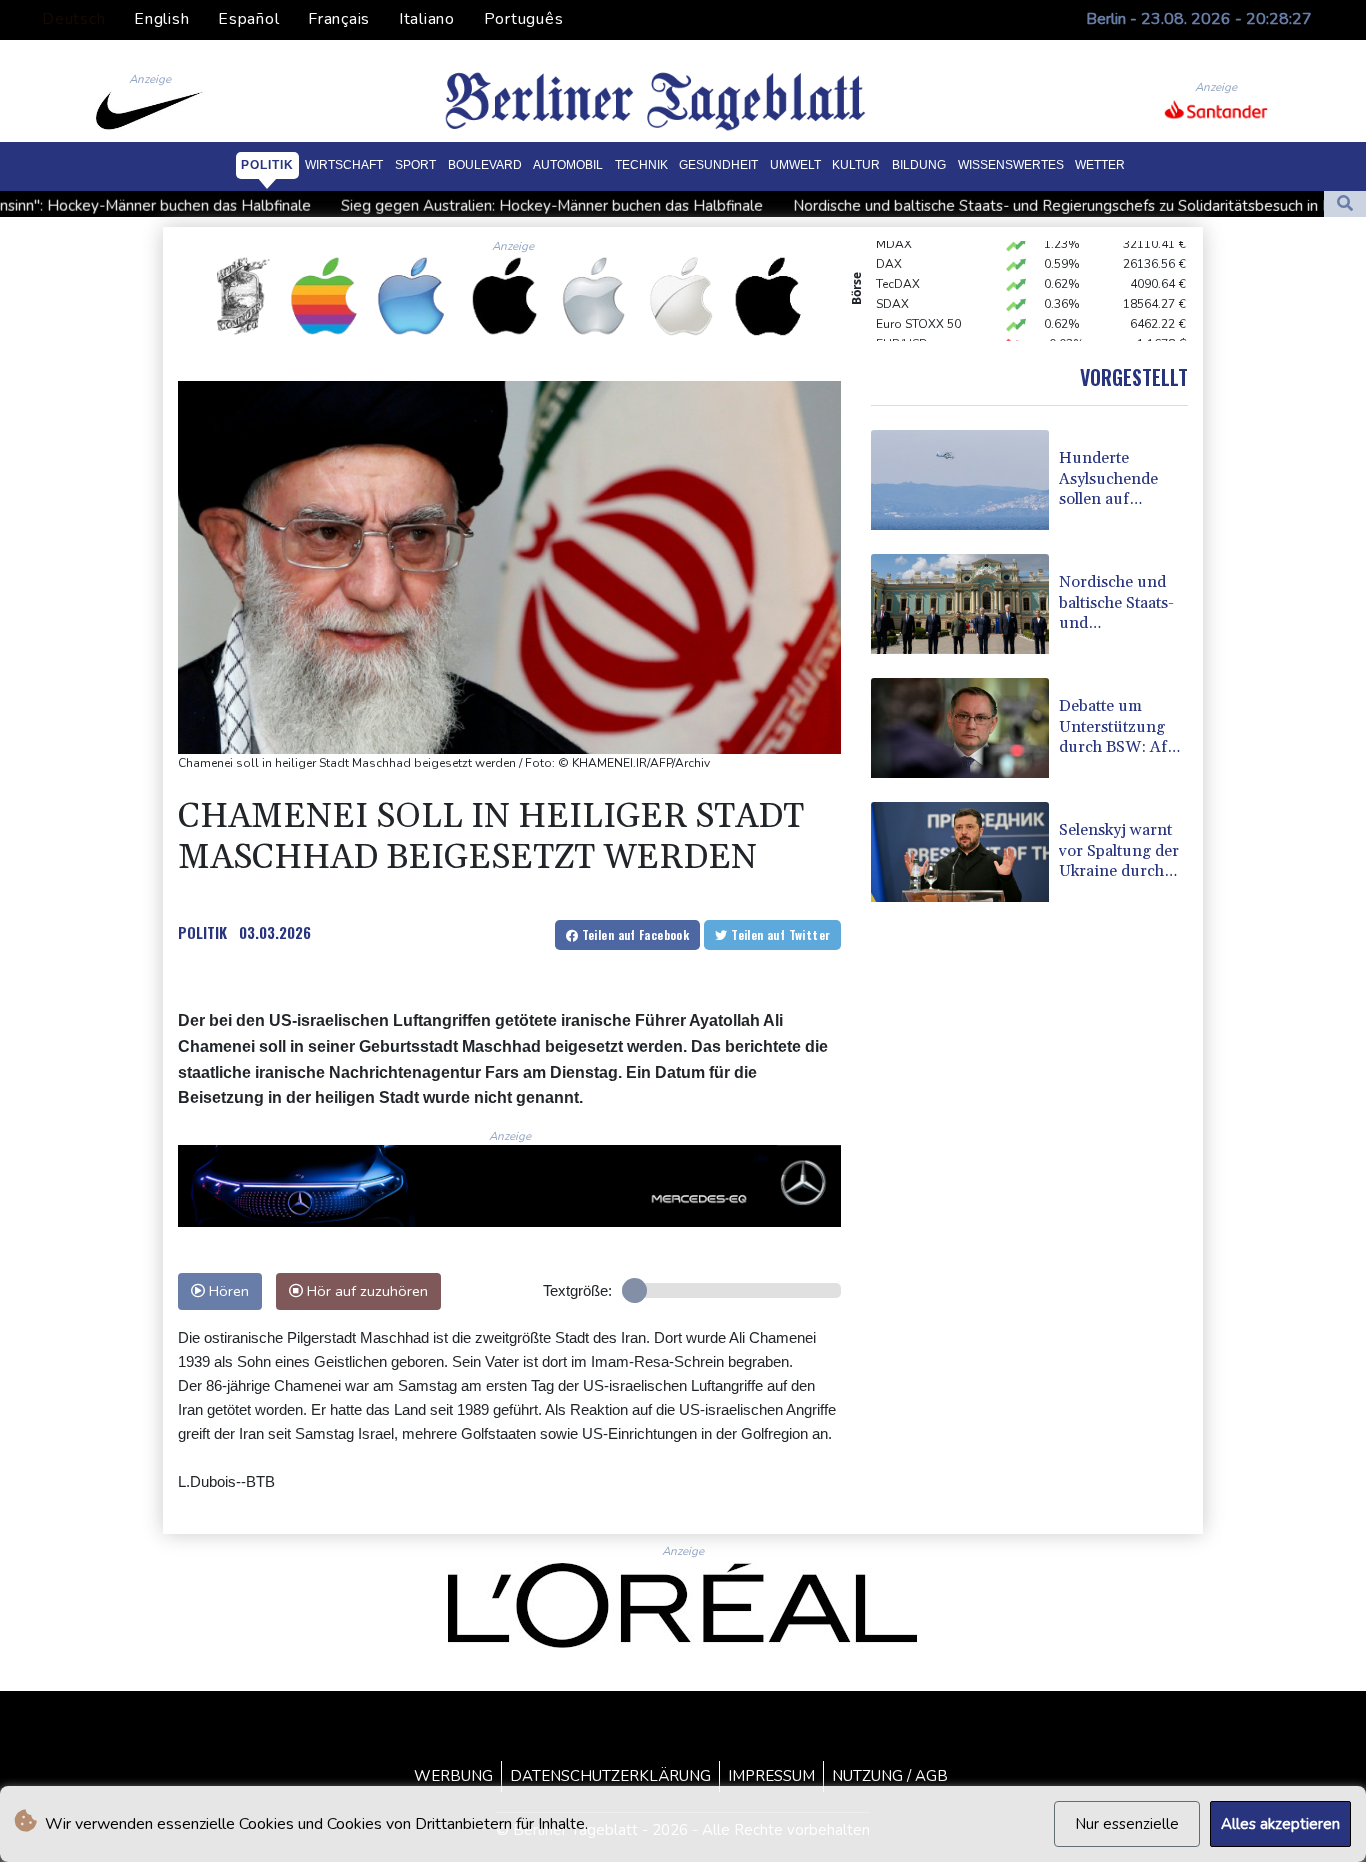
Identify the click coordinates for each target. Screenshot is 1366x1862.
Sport (415, 165)
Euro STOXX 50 (918, 307)
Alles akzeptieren (1280, 1824)
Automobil (568, 165)
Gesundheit (718, 165)
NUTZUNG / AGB (890, 1776)
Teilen (633, 934)
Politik (267, 165)
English (161, 19)
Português (524, 19)
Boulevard (485, 165)
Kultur (856, 165)
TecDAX (898, 267)
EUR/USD (902, 327)
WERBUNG (453, 1776)
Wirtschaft (344, 165)
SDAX (892, 287)
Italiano (427, 19)
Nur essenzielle (1127, 1824)
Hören (227, 1291)
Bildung (919, 165)
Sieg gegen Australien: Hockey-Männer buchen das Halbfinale (444, 205)
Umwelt (795, 165)
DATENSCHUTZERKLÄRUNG (610, 1776)
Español (248, 19)
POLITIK (202, 932)
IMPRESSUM (771, 1776)
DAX (889, 247)
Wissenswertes (1011, 165)
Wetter (1100, 165)
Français (339, 19)
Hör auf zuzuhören (365, 1291)
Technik (641, 165)
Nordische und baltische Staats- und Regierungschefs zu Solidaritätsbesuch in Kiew (967, 205)
